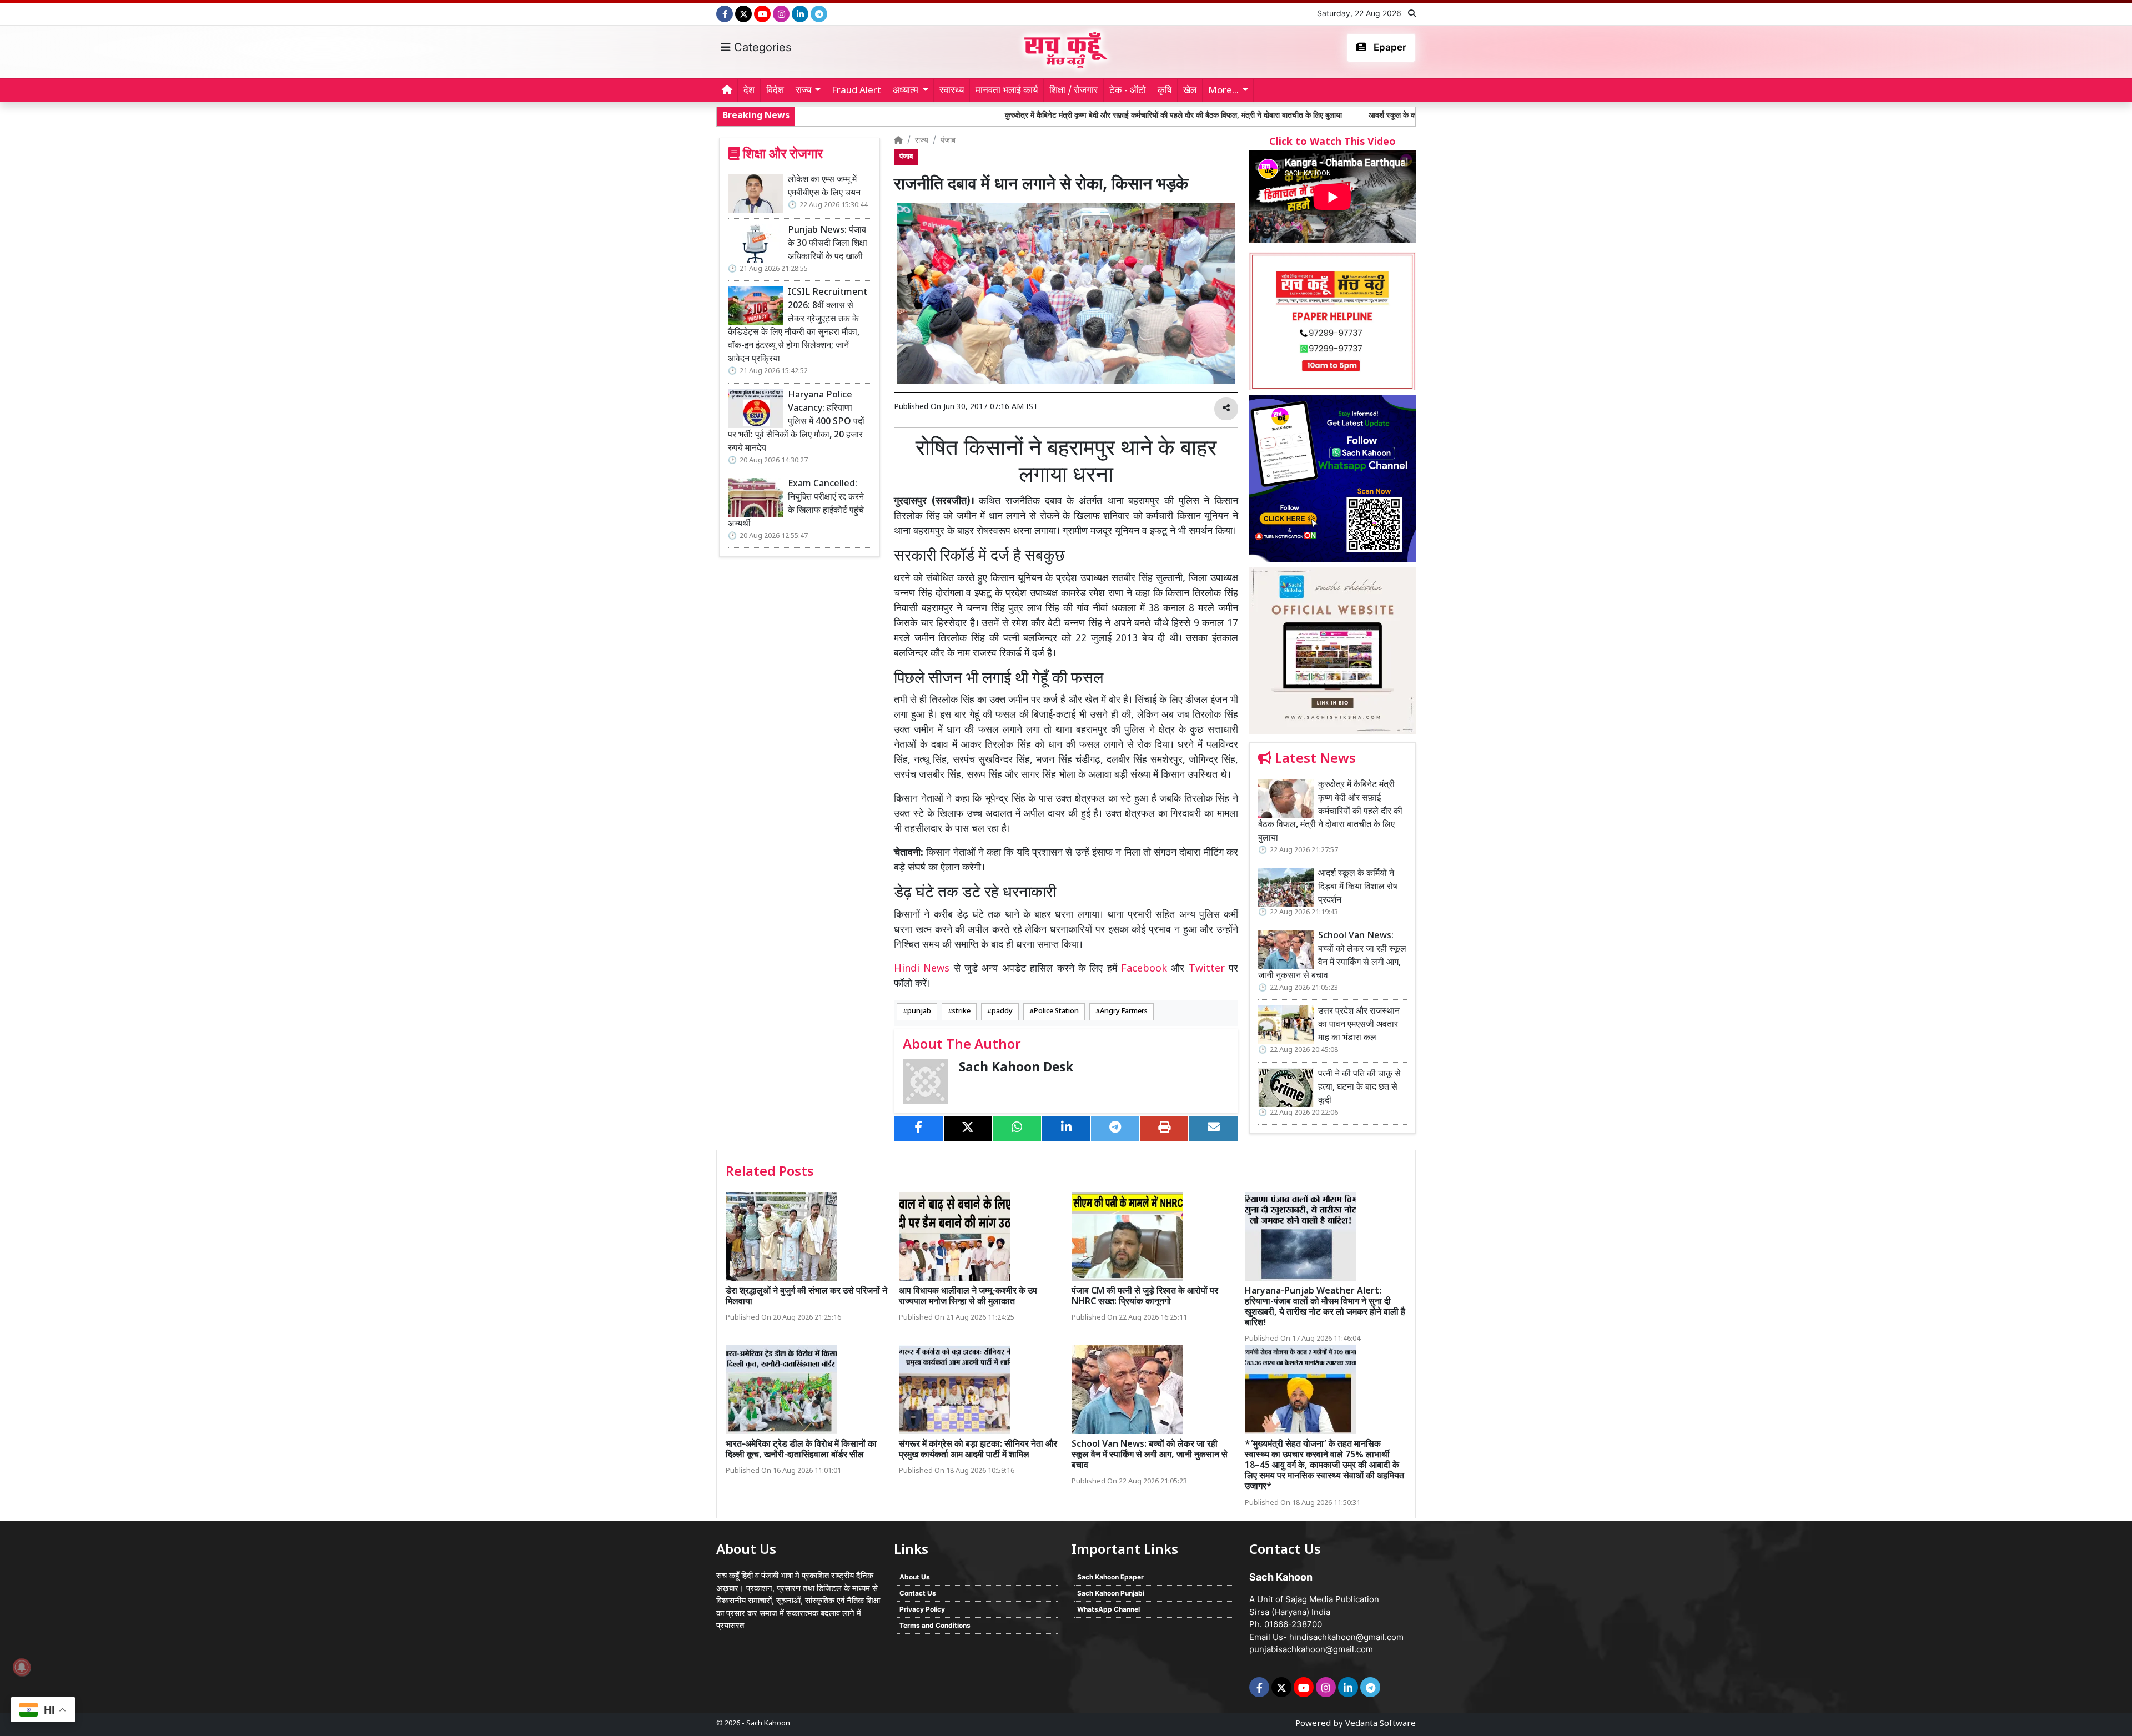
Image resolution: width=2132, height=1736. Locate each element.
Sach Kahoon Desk (1016, 1068)
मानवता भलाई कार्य (1007, 91)
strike (961, 1012)
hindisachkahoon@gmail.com (1346, 1637)
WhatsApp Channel (1108, 1609)
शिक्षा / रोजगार (1073, 91)
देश (749, 91)
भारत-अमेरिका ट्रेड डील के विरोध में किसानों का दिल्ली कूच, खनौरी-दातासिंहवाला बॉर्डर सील (801, 1450)
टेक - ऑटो (1128, 91)
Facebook (1144, 969)
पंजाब (948, 141)
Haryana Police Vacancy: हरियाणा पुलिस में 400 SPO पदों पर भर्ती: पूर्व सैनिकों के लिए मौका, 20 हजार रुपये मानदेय (796, 422)
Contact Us (918, 1593)
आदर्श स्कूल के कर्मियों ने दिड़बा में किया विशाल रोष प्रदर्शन (1293, 116)
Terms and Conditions (935, 1625)
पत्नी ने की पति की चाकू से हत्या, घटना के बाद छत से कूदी (1359, 1088)
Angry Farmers (1124, 1012)
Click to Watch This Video (1332, 142)
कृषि (1165, 91)
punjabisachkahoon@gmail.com (1311, 1649)
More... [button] (1223, 91)
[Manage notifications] (22, 1667)
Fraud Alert (856, 91)
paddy (1002, 1012)
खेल (1190, 91)
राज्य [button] (803, 91)
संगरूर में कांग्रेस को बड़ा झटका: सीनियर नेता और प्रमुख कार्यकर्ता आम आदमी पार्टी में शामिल (978, 1450)
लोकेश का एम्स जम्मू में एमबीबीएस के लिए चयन (824, 187)
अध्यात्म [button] (906, 91)
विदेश (775, 91)
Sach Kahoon (768, 1724)
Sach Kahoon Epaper (1110, 1577)
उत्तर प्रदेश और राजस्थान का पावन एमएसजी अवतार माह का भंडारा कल (1359, 1025)
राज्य (922, 141)
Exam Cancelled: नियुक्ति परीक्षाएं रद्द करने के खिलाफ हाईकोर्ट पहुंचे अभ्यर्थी (796, 504)
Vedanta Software (1381, 1724)
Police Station (1056, 1012)
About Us (915, 1577)
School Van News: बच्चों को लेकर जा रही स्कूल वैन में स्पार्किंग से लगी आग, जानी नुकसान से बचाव (1332, 956)
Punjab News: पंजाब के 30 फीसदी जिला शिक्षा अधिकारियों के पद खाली (828, 244)
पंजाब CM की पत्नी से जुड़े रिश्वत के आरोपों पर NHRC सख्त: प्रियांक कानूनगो (1145, 1297)
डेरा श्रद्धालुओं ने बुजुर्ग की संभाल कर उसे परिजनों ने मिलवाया (806, 1297)
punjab (919, 1012)
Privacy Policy (922, 1609)
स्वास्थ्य (952, 91)
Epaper (1389, 47)
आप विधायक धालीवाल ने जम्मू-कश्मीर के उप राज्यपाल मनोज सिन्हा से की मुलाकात (968, 1297)
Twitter (1207, 969)
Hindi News (924, 969)
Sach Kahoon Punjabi (1111, 1593)
